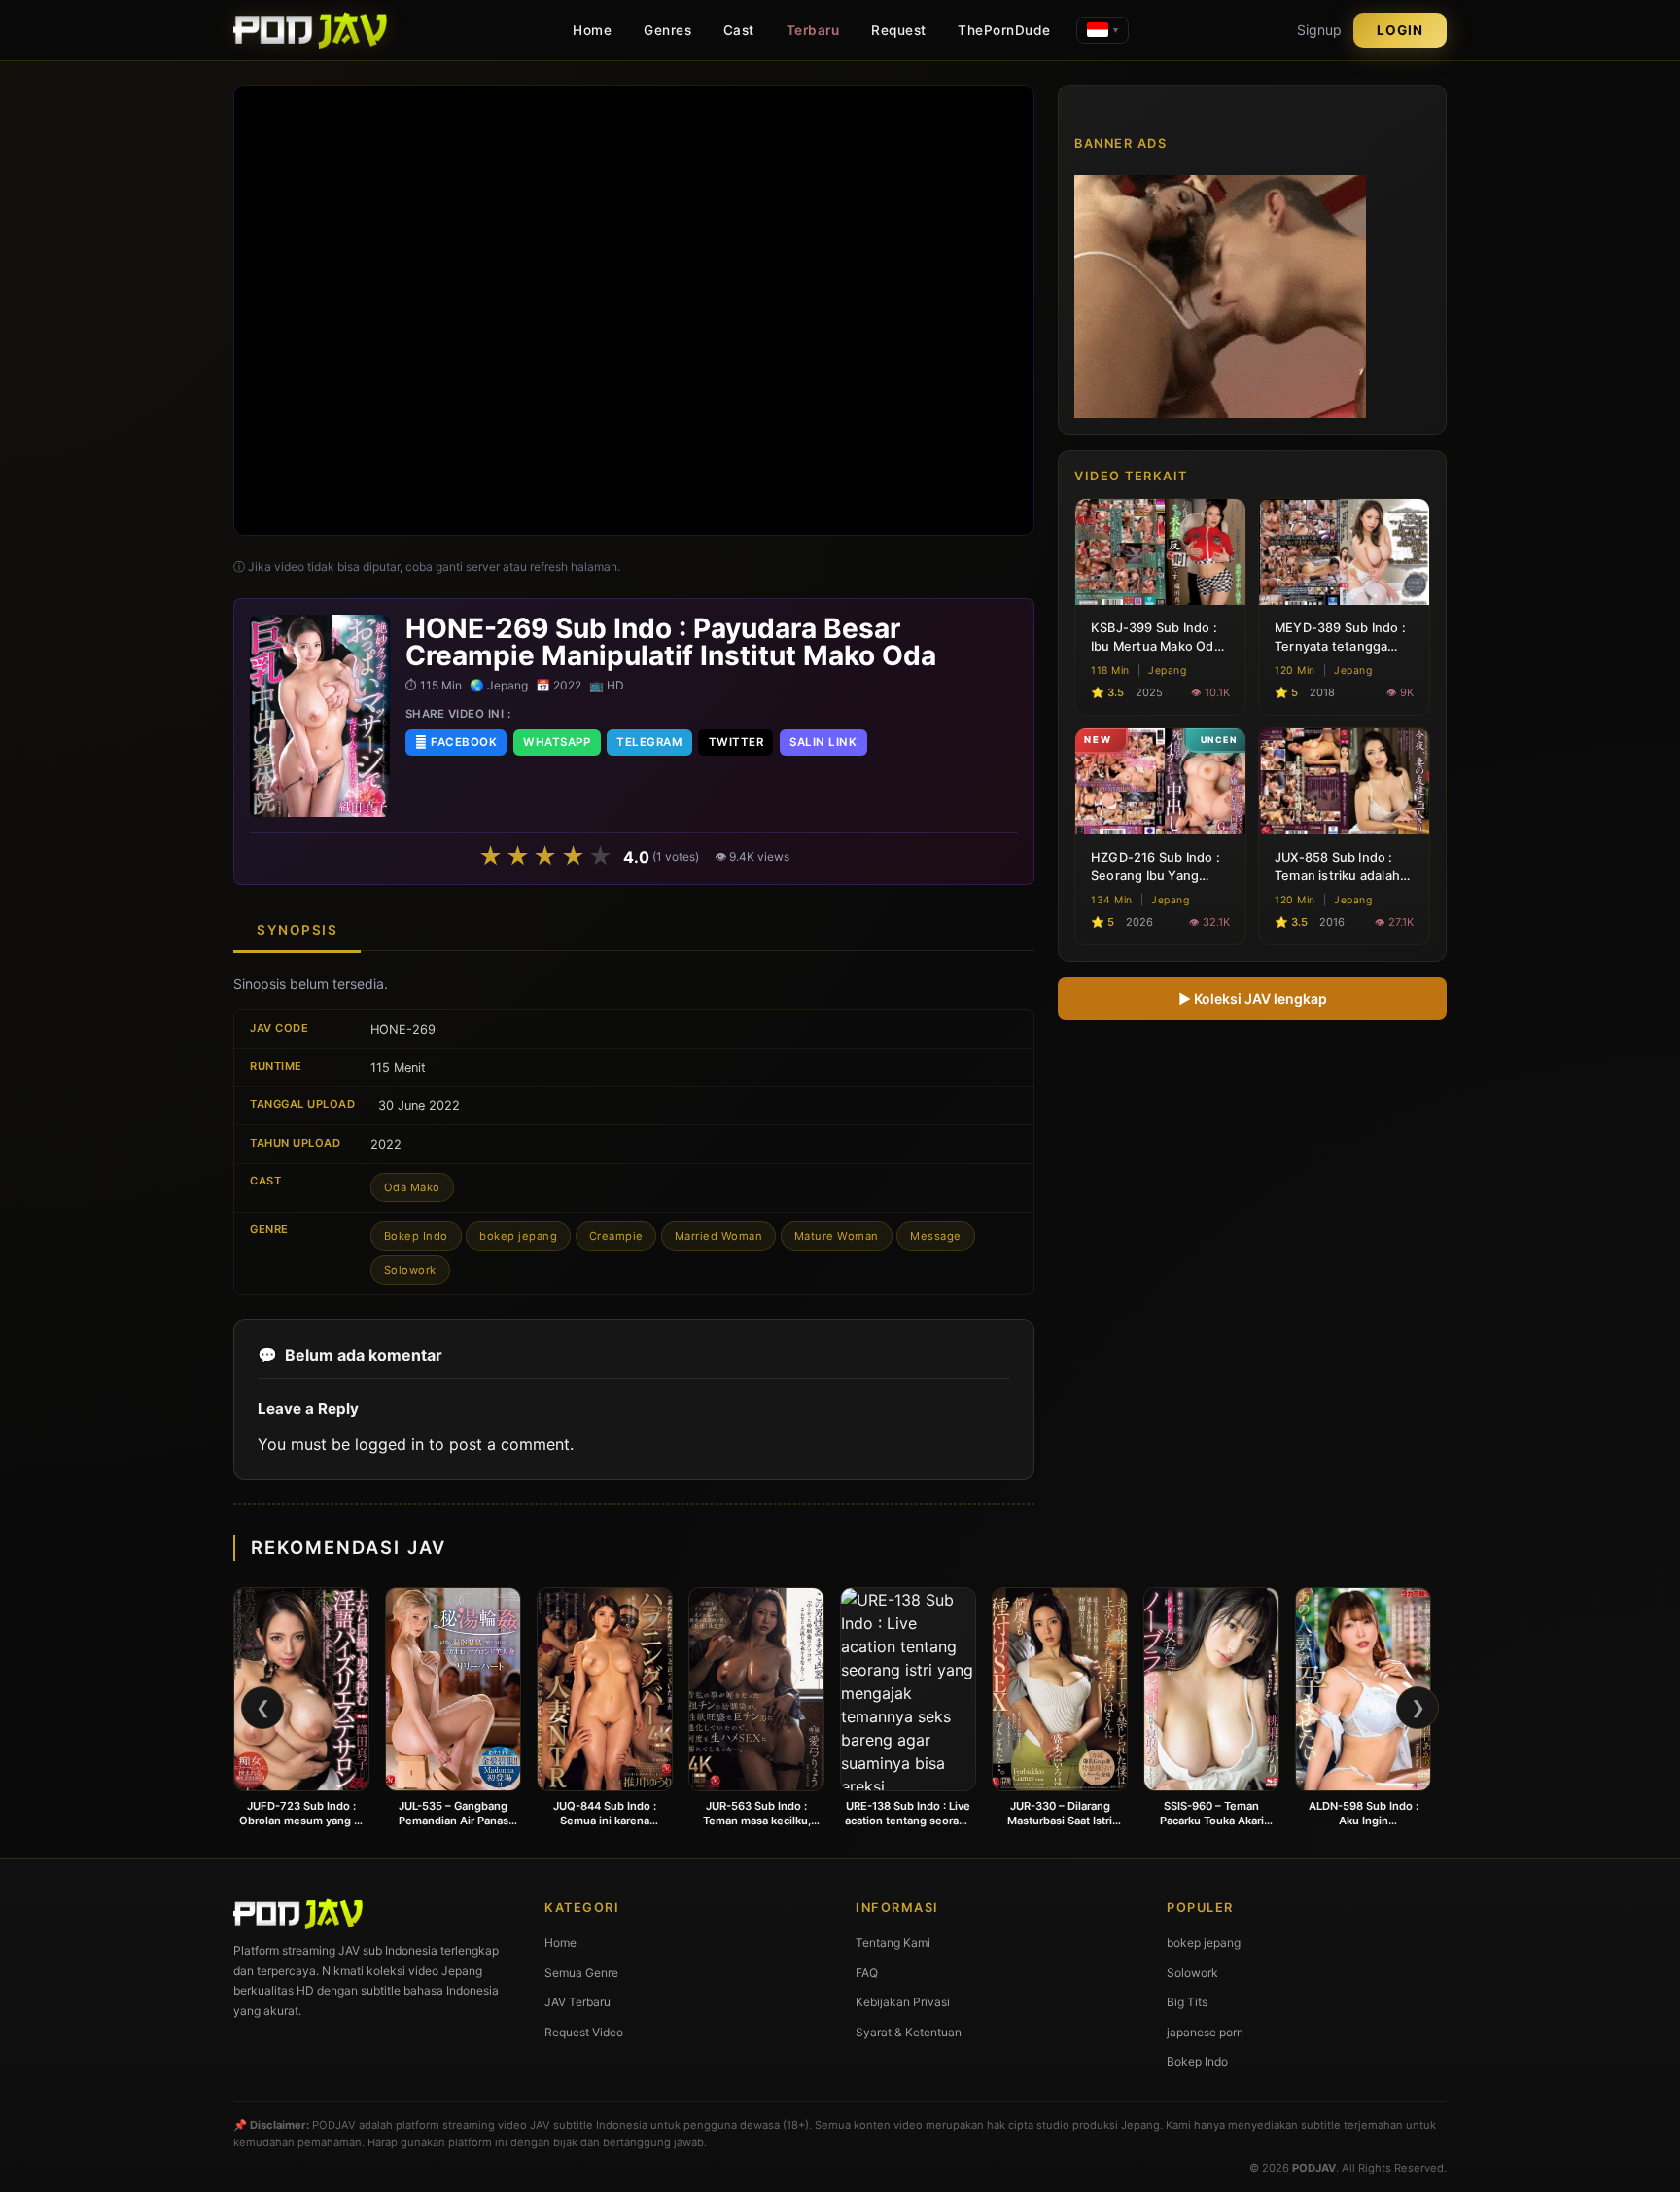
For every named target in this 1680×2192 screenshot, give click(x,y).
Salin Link (823, 742)
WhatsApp (557, 742)
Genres (667, 30)
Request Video (584, 2032)
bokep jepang (518, 1236)
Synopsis (297, 930)
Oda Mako (412, 1187)
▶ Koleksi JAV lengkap (1253, 997)
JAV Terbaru (577, 2002)
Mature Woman (837, 1236)
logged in (389, 1444)
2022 (386, 1144)
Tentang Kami (893, 1943)
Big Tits (1187, 2002)
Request (899, 30)
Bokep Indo (416, 1236)
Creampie (616, 1236)
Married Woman (719, 1236)
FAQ (867, 1973)
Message (936, 1236)
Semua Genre (581, 1973)
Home (592, 30)
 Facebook (456, 742)
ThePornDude (1004, 30)
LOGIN (1400, 30)
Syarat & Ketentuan (909, 2032)
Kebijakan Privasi (903, 2002)
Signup (1319, 30)
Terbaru (813, 30)
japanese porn (1205, 2032)
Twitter (736, 742)
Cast (739, 30)
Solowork (410, 1270)
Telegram (649, 742)
